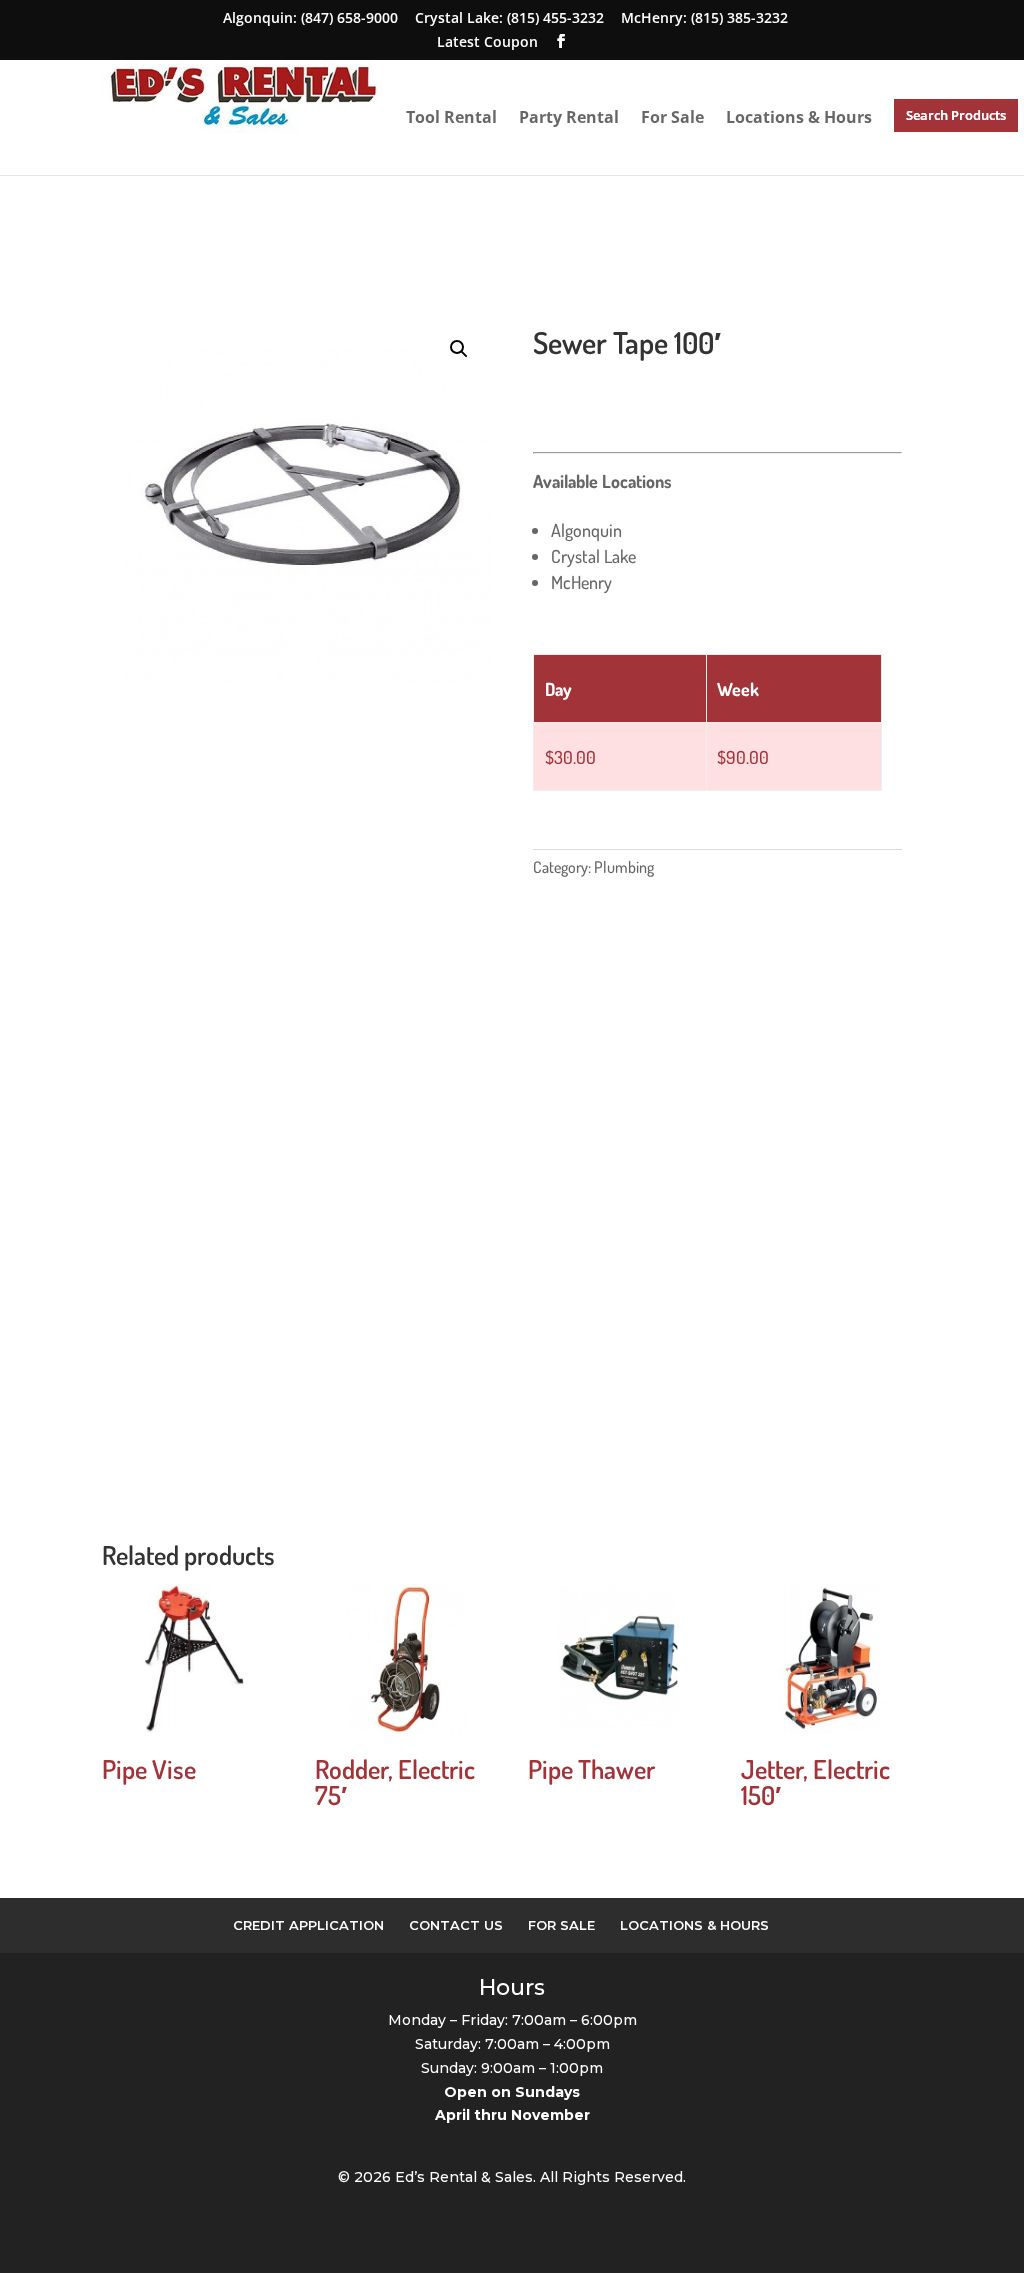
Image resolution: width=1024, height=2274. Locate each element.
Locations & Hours (799, 117)
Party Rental (569, 117)
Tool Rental (451, 117)
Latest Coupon (487, 41)
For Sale (672, 117)
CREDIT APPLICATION (308, 1925)
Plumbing (624, 867)
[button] (459, 349)
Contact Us (456, 1925)
